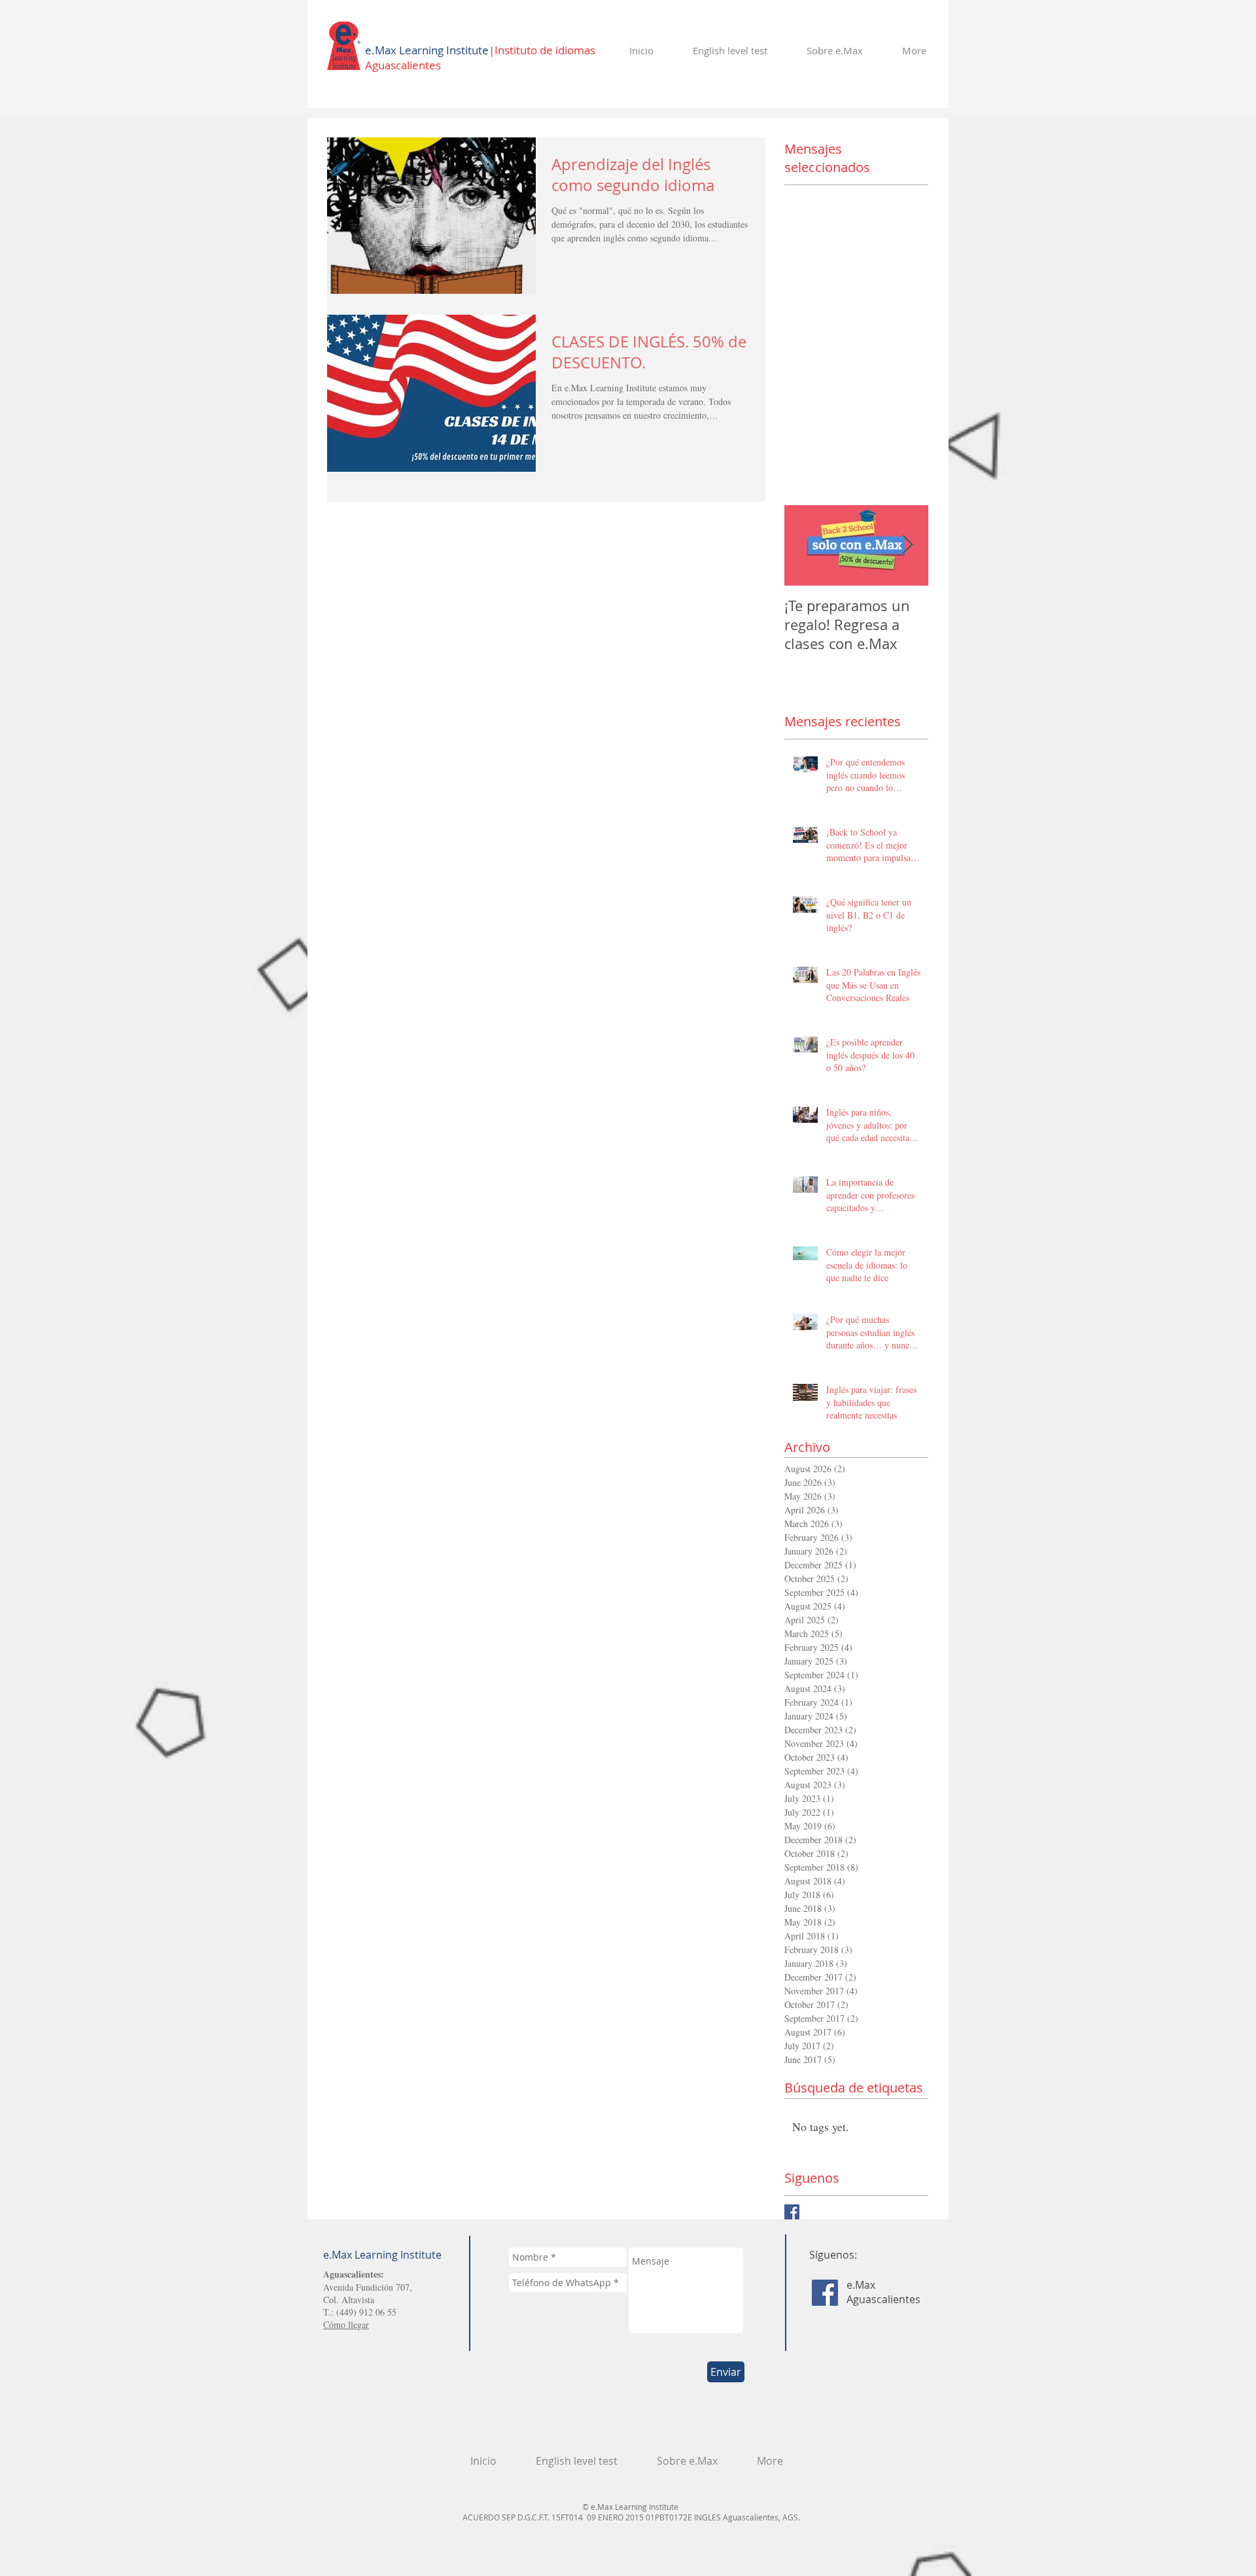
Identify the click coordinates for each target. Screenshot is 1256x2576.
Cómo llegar (346, 2324)
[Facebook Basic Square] (792, 2212)
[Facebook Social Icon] (825, 2293)
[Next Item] (907, 545)
